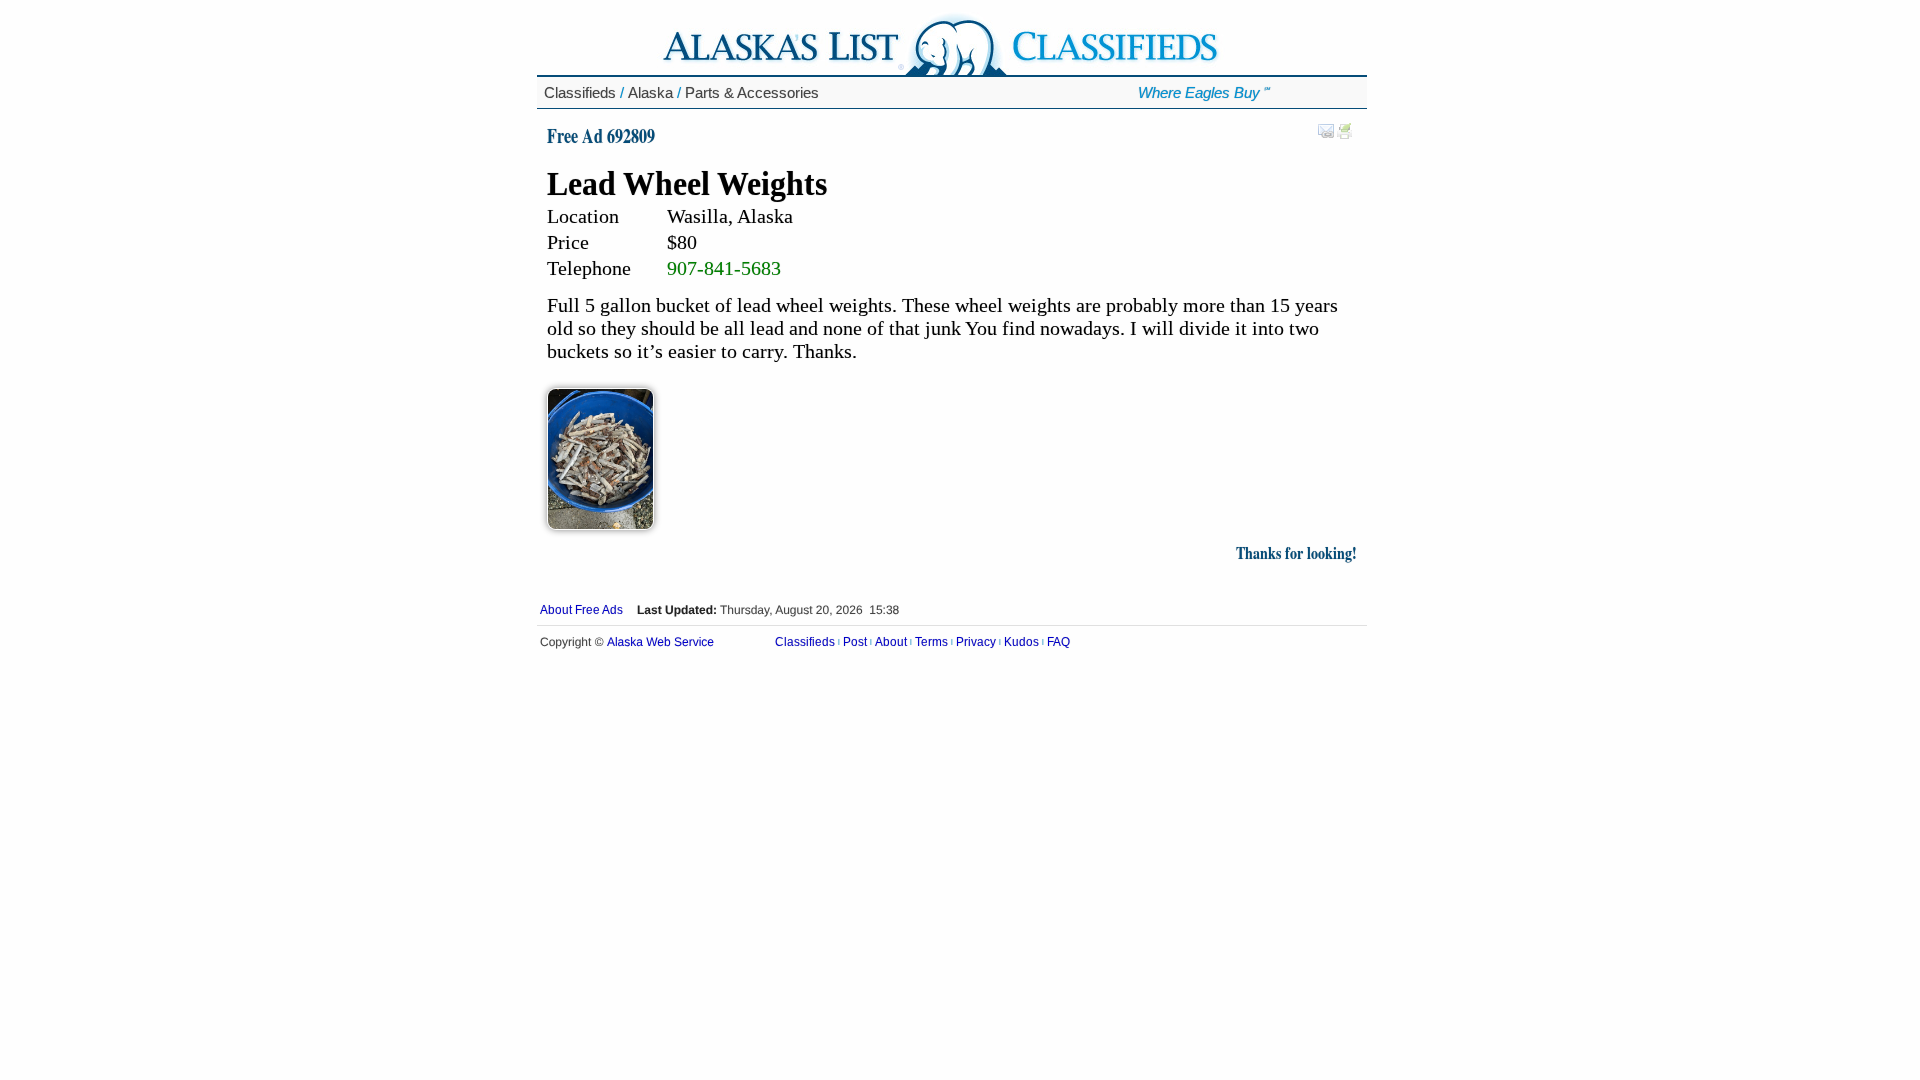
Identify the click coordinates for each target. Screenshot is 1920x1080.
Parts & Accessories (752, 92)
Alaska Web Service (660, 642)
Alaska (650, 92)
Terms (931, 642)
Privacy (976, 642)
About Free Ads (581, 610)
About (891, 642)
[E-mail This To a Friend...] (1326, 135)
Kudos (1021, 642)
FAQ (1058, 642)
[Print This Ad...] (1345, 135)
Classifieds (580, 92)
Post (855, 642)
